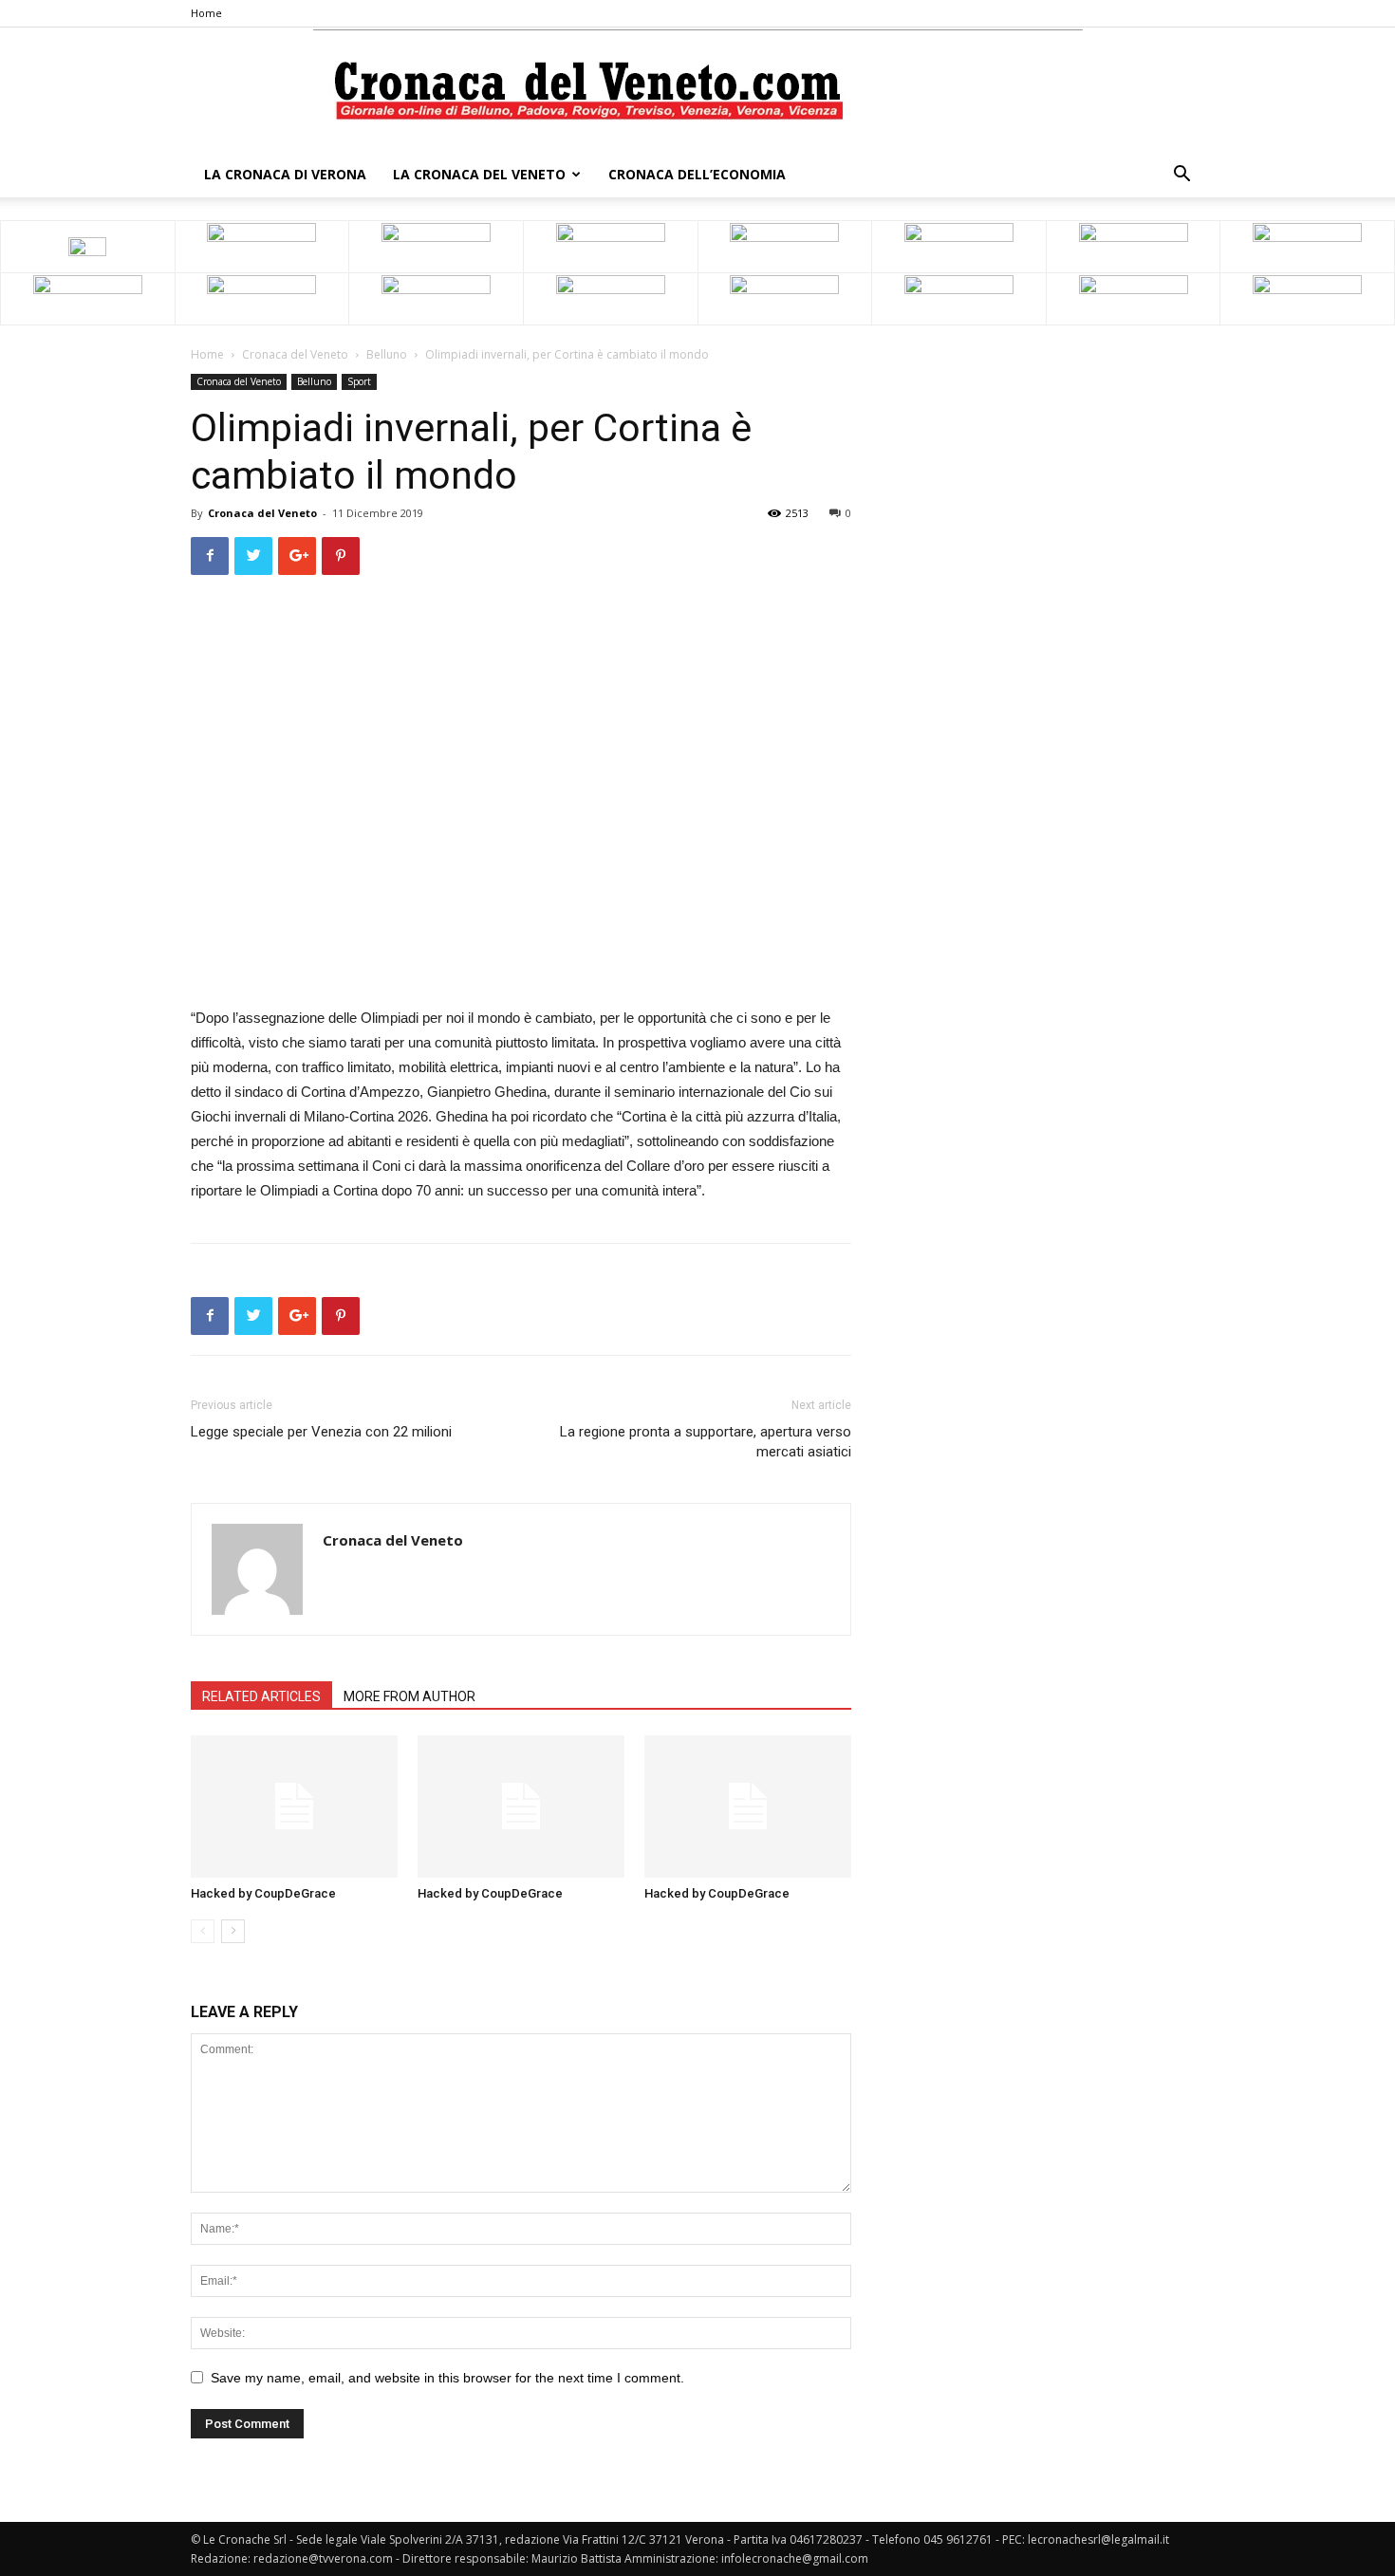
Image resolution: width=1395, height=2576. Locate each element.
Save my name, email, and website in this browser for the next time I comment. (447, 2378)
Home (206, 13)
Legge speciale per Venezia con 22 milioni (321, 1432)
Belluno (387, 354)
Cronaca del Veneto (295, 354)
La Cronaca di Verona (285, 174)
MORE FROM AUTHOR (409, 1696)
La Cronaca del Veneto (479, 174)
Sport (359, 381)
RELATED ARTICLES (261, 1696)
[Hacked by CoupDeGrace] (294, 1807)
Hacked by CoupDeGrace (263, 1893)
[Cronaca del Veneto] (698, 91)
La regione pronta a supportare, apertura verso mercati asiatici (706, 1442)
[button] (1181, 176)
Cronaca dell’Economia (697, 174)
